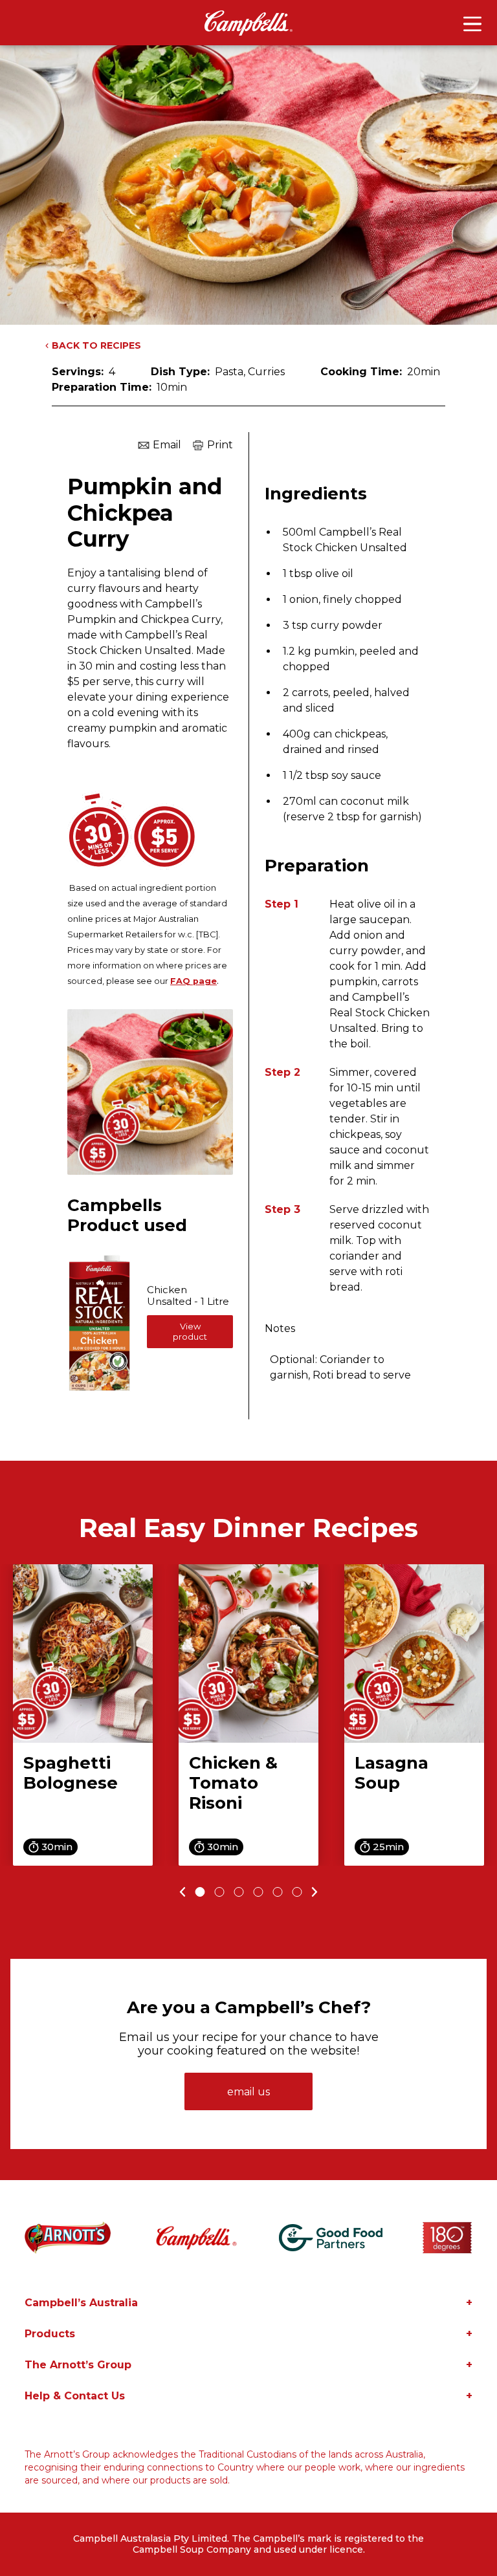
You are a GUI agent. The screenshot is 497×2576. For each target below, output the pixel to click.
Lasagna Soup (392, 1773)
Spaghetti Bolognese (71, 1773)
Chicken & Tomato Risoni (233, 1783)
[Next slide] (317, 1892)
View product (190, 1331)
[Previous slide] (181, 1892)
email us (248, 2092)
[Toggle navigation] (472, 24)
